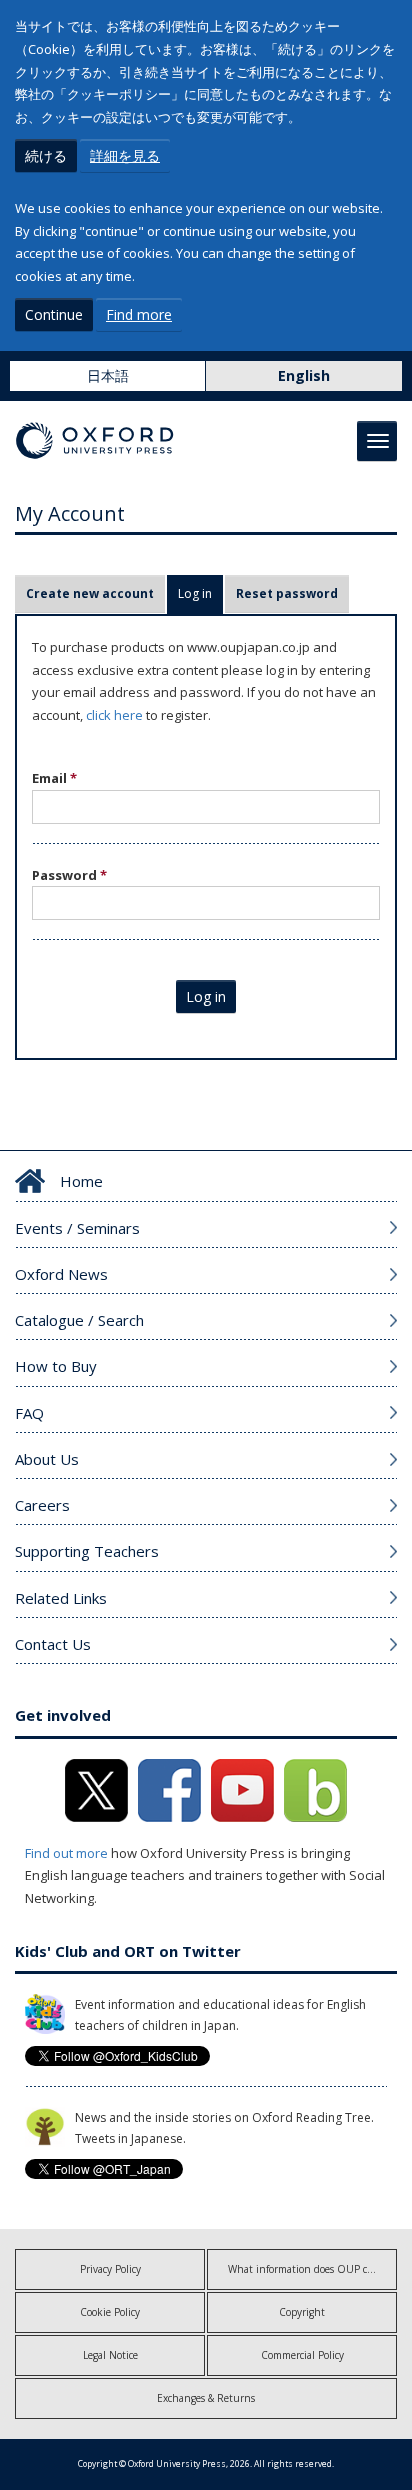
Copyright (302, 2312)
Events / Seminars (77, 1228)
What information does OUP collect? (311, 2269)
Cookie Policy (110, 2312)
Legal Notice (110, 2355)
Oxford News (61, 1274)
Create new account (90, 593)
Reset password (287, 593)
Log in (200, 593)
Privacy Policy (110, 2269)
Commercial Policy (302, 2355)
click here (114, 715)
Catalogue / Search (79, 1320)
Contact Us (53, 1644)
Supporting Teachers (87, 1551)
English (304, 375)
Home (81, 1181)
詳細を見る (125, 155)
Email (54, 778)
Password (69, 875)
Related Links (61, 1598)
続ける (46, 155)
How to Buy (56, 1366)
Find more (139, 314)
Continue (54, 314)
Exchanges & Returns (206, 2398)
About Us (47, 1459)
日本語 (108, 375)
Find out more (66, 1853)
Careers (42, 1505)
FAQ (29, 1413)
